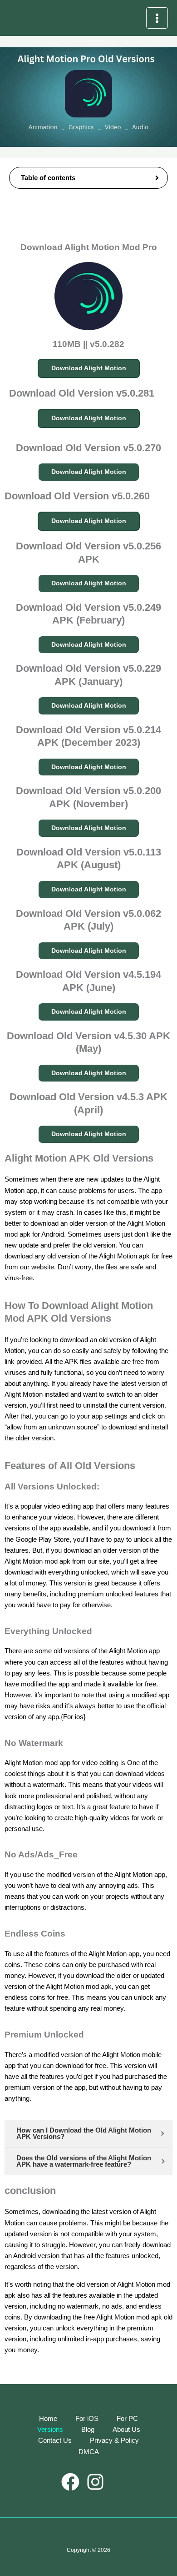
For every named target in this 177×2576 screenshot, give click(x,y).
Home (48, 2419)
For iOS (87, 2419)
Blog (88, 2430)
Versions (50, 2430)
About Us (126, 2430)
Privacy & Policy (114, 2440)
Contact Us (55, 2440)
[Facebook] (70, 2482)
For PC (127, 2419)
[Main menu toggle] (157, 18)
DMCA (89, 2452)
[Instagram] (95, 2482)
